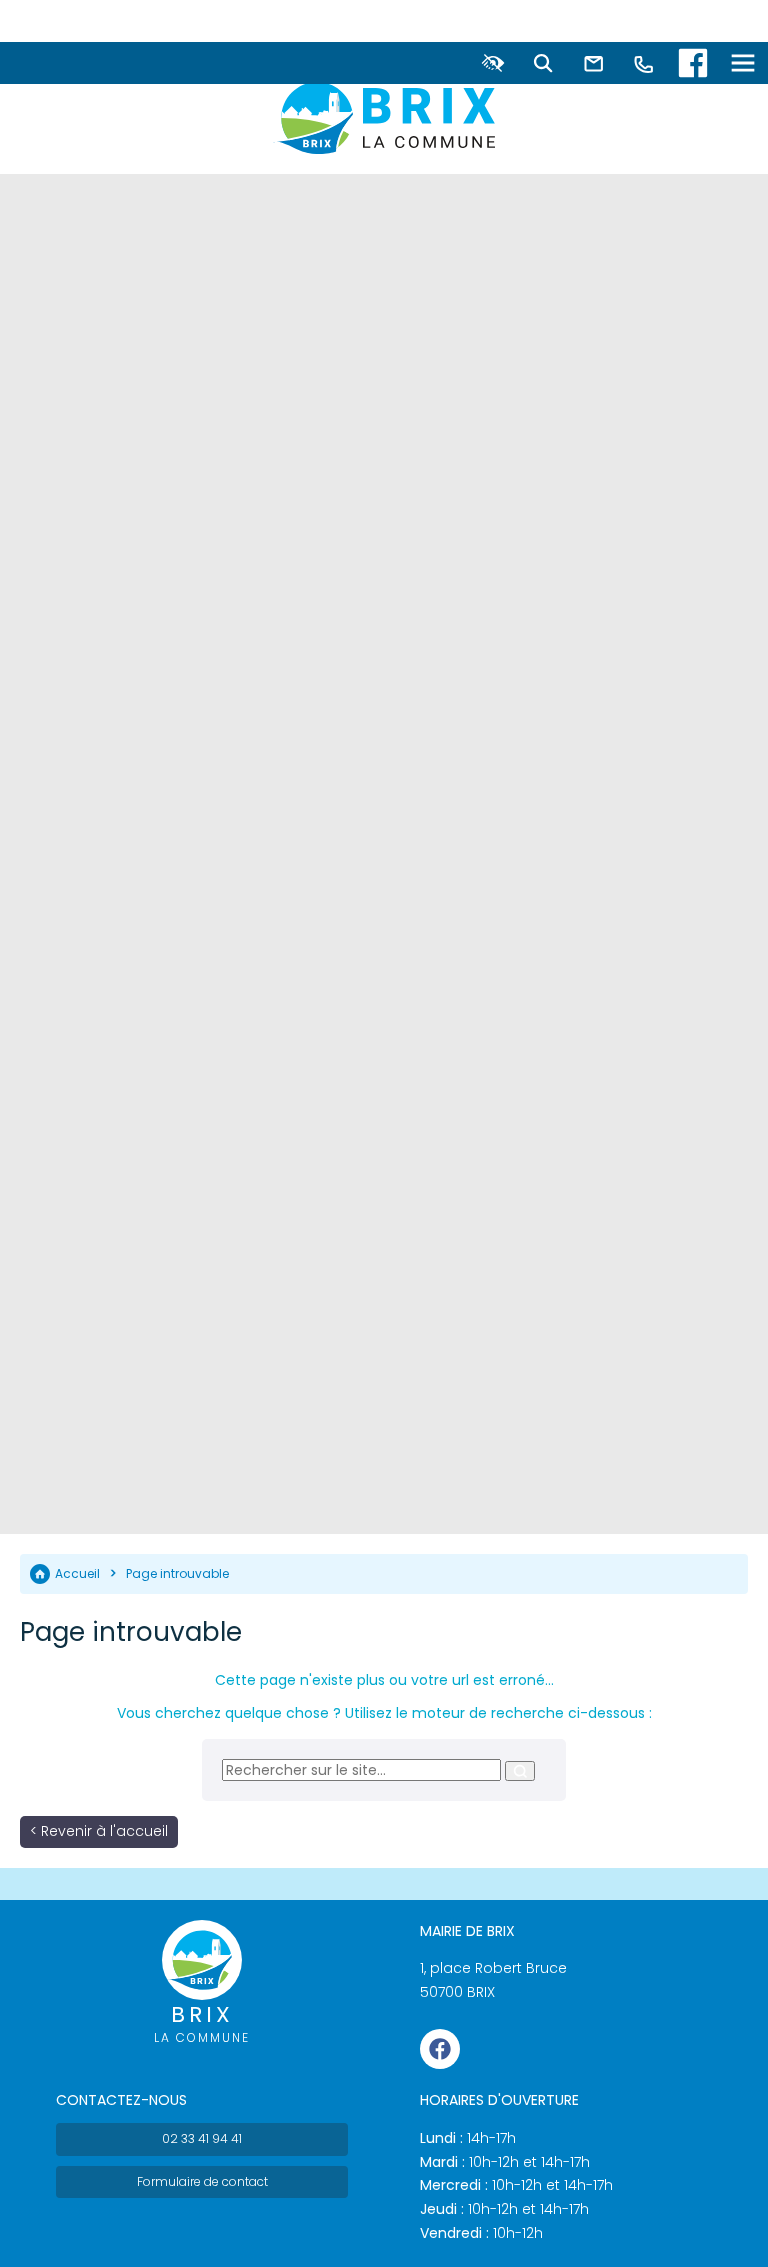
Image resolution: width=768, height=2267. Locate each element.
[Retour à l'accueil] (384, 118)
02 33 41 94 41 (202, 2138)
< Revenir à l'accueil (99, 1831)
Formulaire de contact (202, 2181)
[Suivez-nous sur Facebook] (693, 63)
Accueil (77, 1573)
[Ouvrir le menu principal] (743, 63)
